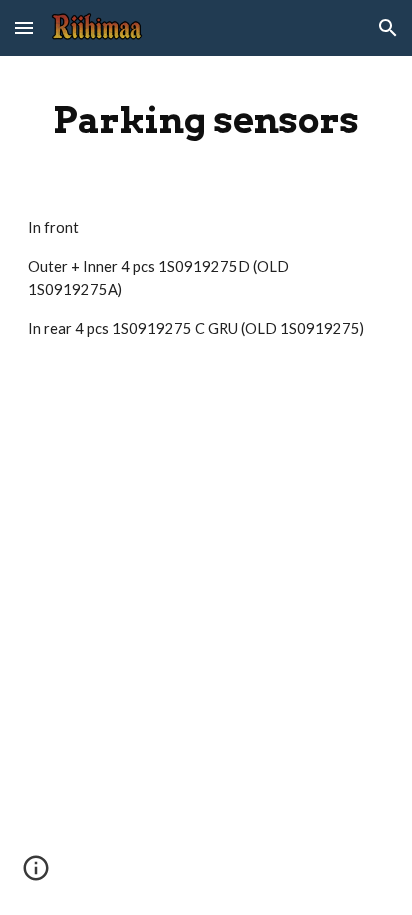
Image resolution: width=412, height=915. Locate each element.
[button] (24, 27)
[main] (206, 120)
